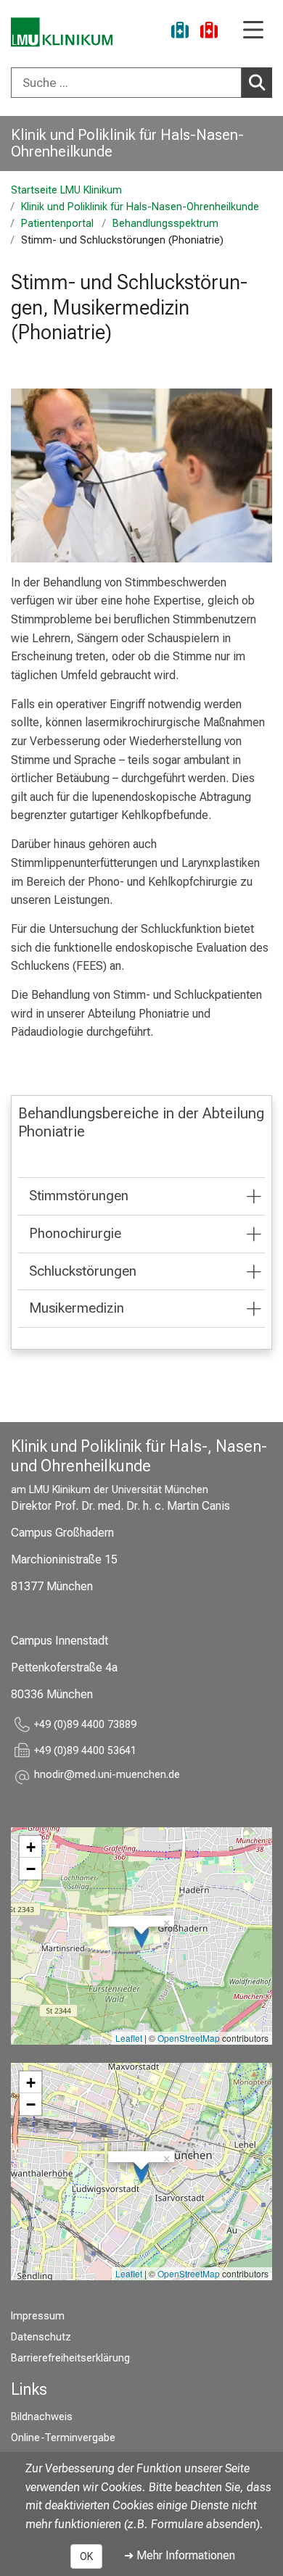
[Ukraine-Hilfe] (180, 32)
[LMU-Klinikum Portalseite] (62, 32)
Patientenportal (57, 224)
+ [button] (31, 1847)
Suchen (257, 83)
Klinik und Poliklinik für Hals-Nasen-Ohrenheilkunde (127, 143)
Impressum (38, 2316)
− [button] (31, 1869)
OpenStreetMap (189, 2038)
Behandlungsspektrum (165, 224)
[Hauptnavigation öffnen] (253, 31)
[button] (107, 1777)
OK (86, 2556)
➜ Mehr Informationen (180, 2555)
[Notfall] (209, 32)
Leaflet (129, 2038)
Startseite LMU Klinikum (66, 190)
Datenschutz (41, 2337)
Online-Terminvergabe (63, 2438)
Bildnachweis (42, 2417)
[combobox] (141, 83)
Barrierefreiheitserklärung (70, 2358)
